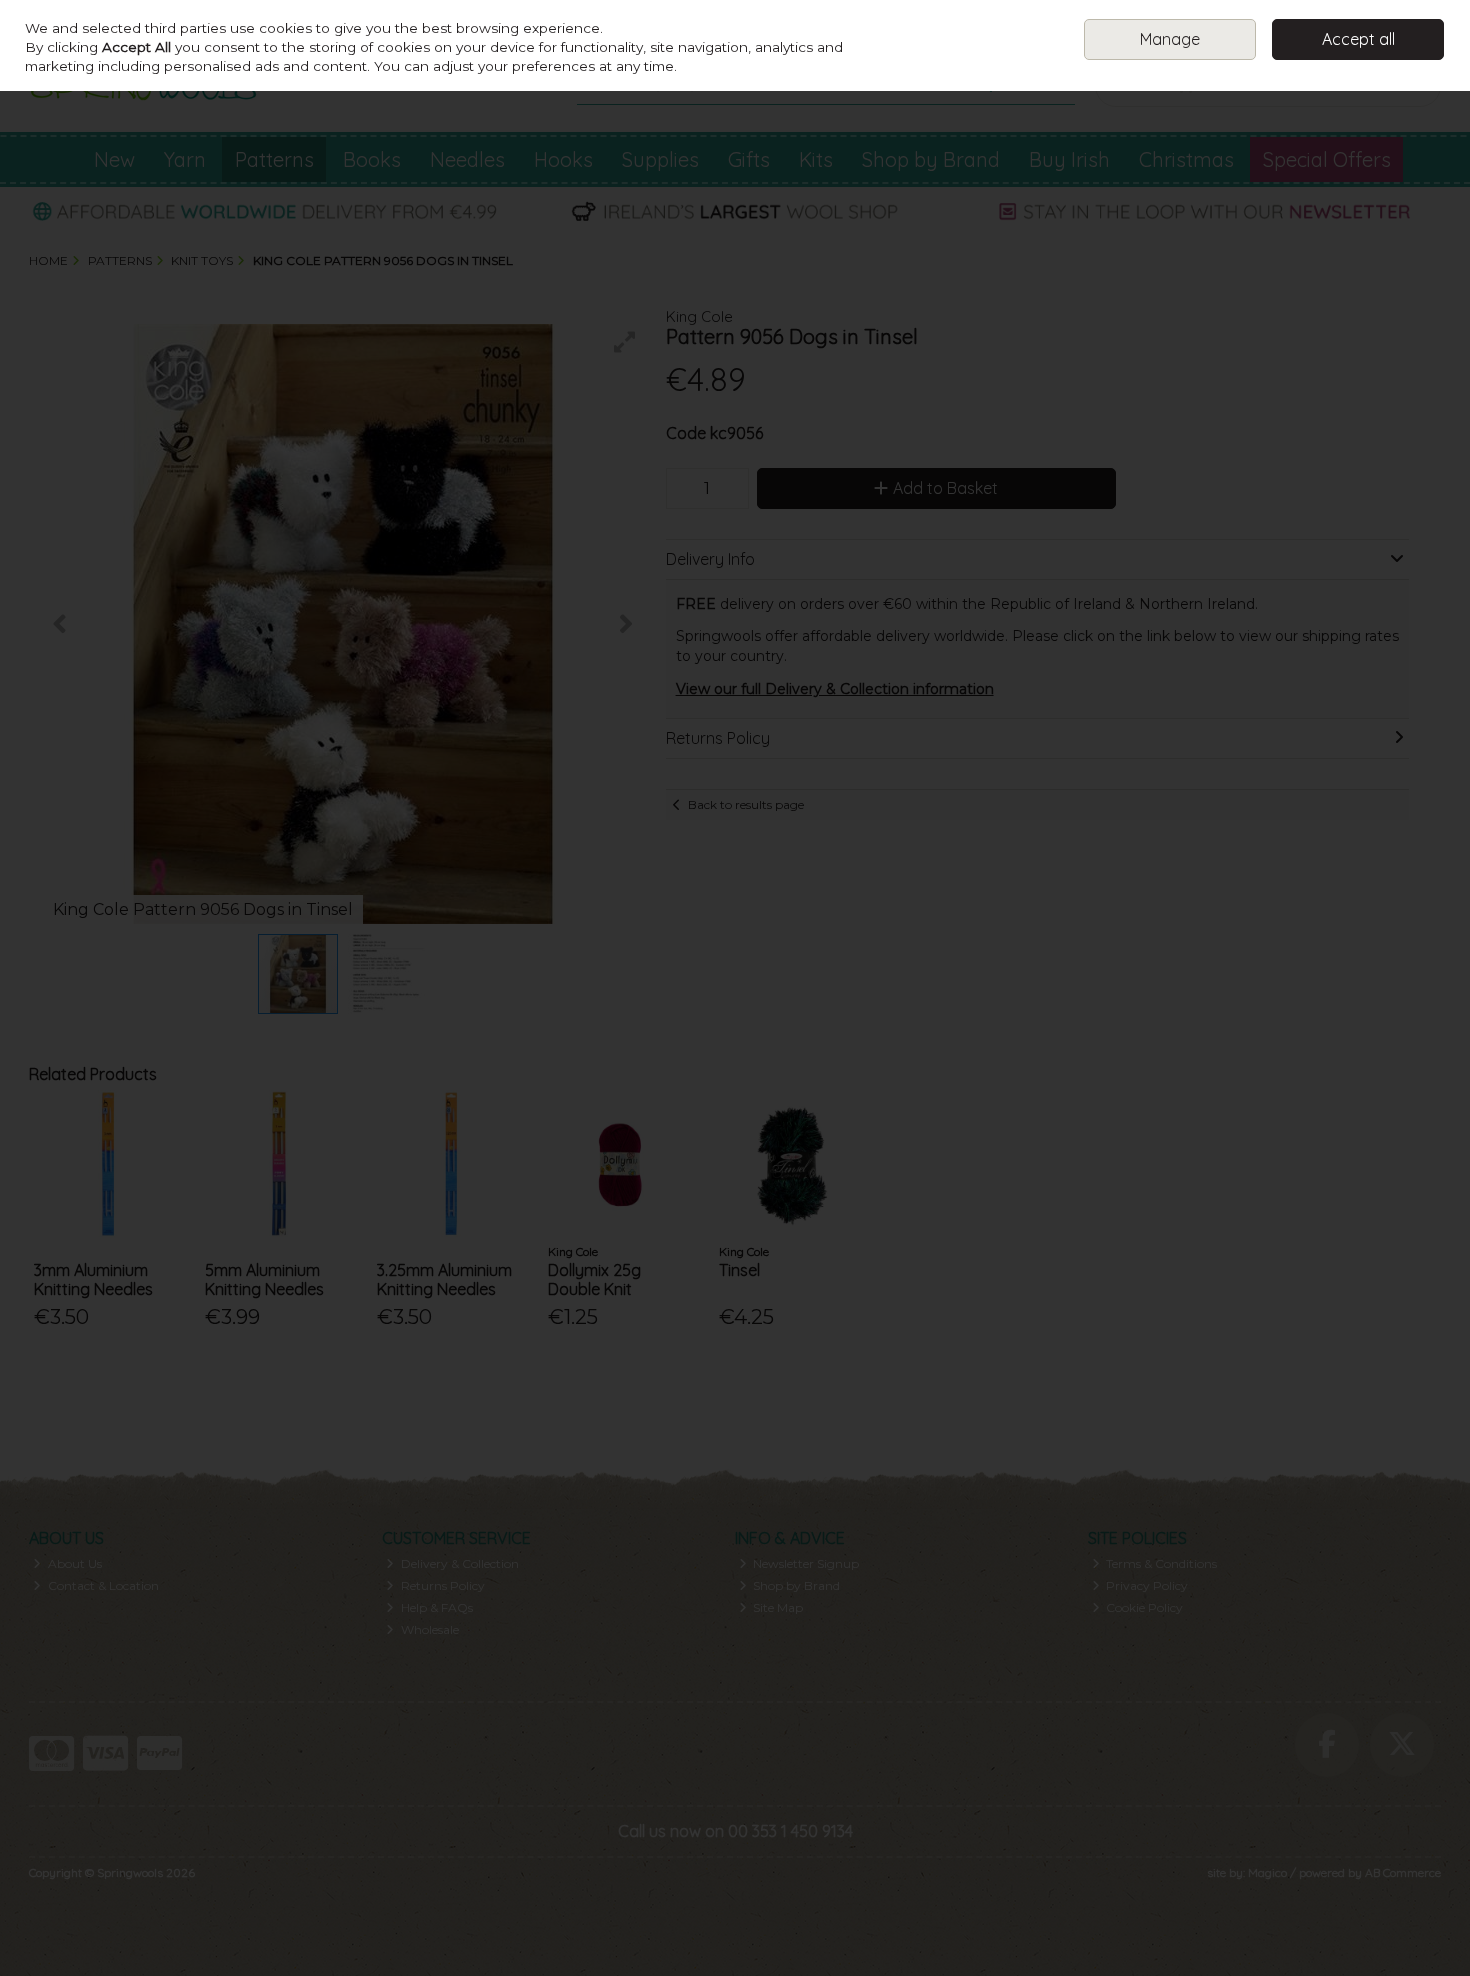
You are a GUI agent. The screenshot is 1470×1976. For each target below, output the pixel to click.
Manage (1170, 39)
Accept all (1358, 39)
